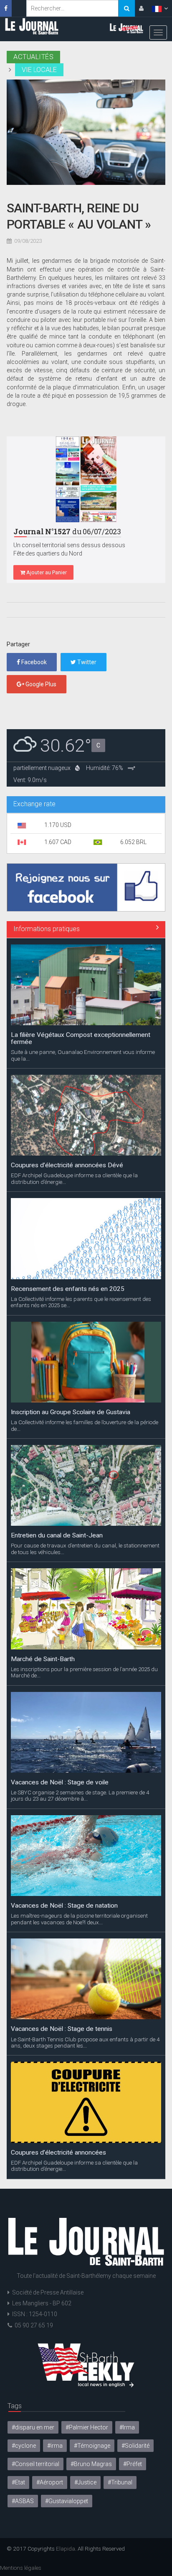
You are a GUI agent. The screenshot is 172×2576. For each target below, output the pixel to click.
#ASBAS (23, 2501)
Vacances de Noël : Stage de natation (64, 1775)
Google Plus (40, 684)
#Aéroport (50, 2482)
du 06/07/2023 (67, 532)
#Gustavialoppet (67, 2501)
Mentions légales (21, 2568)
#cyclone (24, 2446)
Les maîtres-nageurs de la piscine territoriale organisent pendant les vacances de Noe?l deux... (79, 1789)
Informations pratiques (47, 929)
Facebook (33, 662)
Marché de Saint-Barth (43, 1528)
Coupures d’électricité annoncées (58, 2022)
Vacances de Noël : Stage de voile (60, 1652)
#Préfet (133, 2464)
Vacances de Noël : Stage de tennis (62, 1898)
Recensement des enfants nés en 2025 (68, 1158)
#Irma (127, 2427)
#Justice (85, 2482)
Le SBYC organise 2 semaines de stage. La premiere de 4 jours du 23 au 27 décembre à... (80, 1665)
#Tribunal (120, 2482)
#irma (55, 2446)
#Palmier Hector (87, 2427)
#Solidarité (135, 2446)
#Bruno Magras (91, 2464)
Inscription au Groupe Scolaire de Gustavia (71, 1282)
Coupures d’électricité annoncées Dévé (67, 1035)
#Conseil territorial (35, 2464)
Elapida (66, 2549)
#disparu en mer (33, 2427)
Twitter (86, 662)
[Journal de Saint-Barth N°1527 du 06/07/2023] (86, 479)
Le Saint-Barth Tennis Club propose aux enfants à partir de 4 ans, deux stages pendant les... (85, 1912)
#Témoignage (92, 2446)
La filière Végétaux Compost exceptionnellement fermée (81, 2149)
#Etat (18, 2482)
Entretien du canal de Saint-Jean (57, 1405)
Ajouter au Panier (46, 572)
